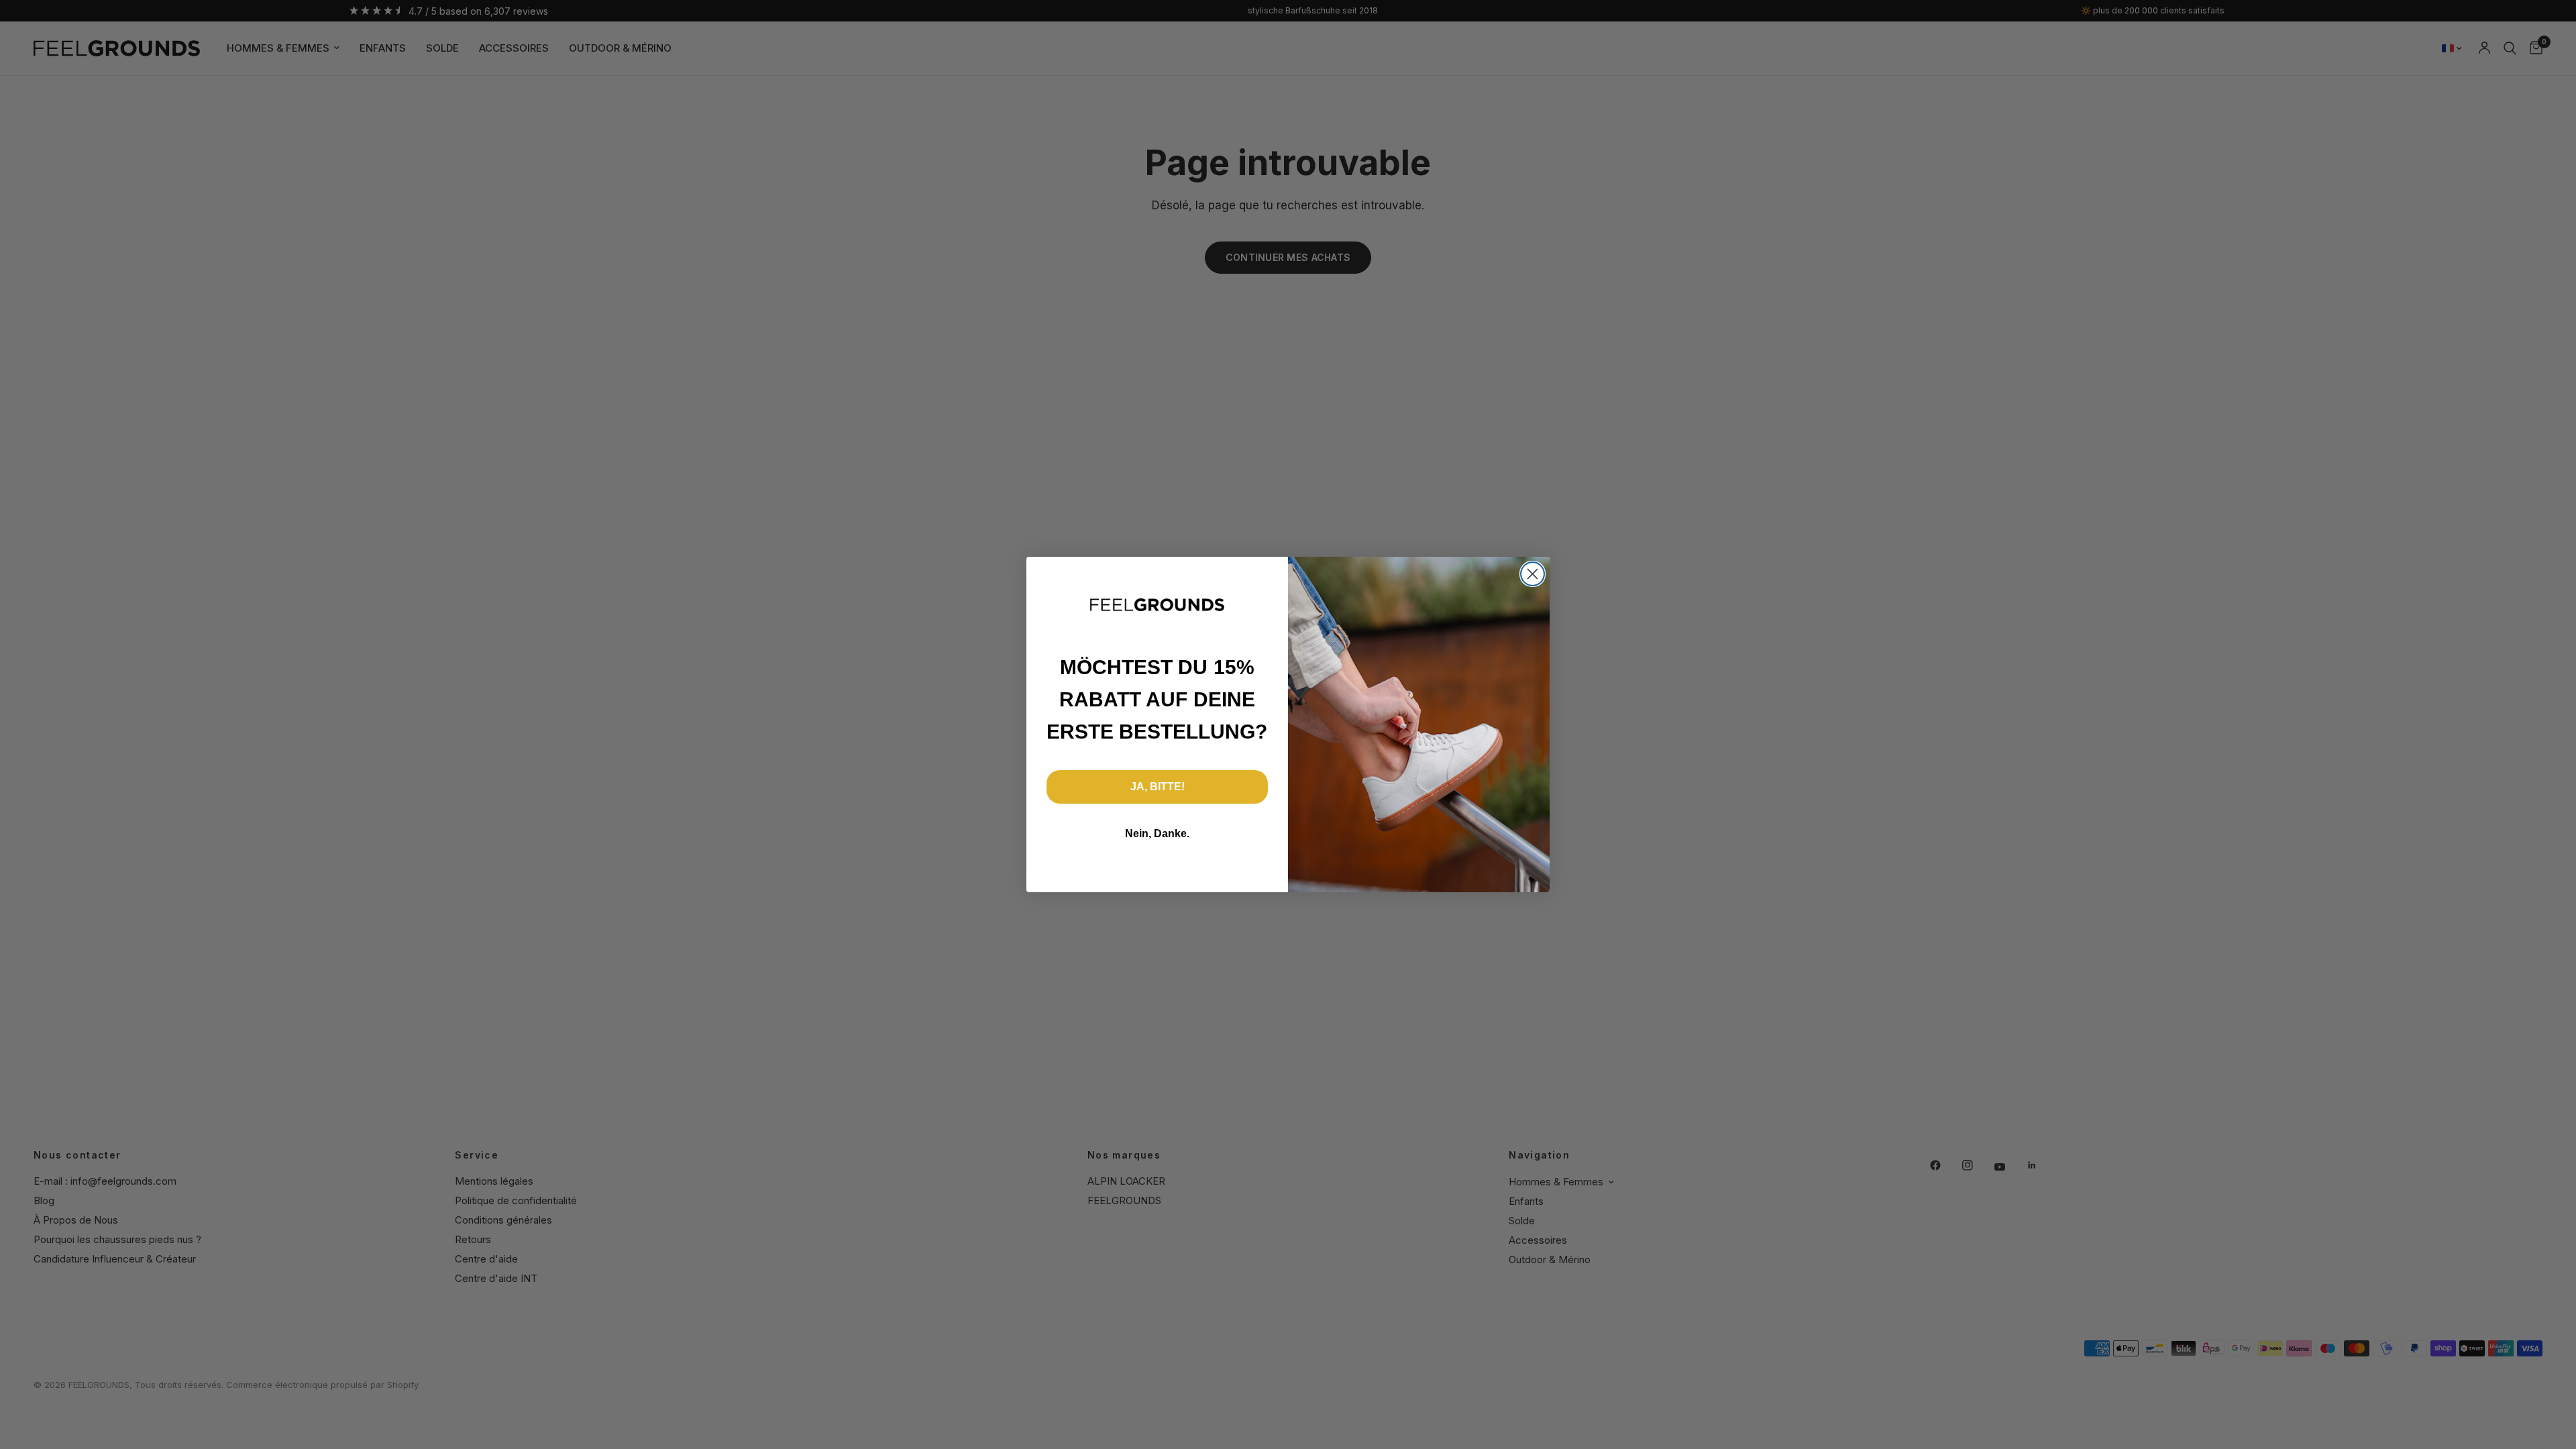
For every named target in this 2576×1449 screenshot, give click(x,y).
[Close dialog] (1533, 574)
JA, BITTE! (1158, 787)
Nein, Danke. (1157, 834)
